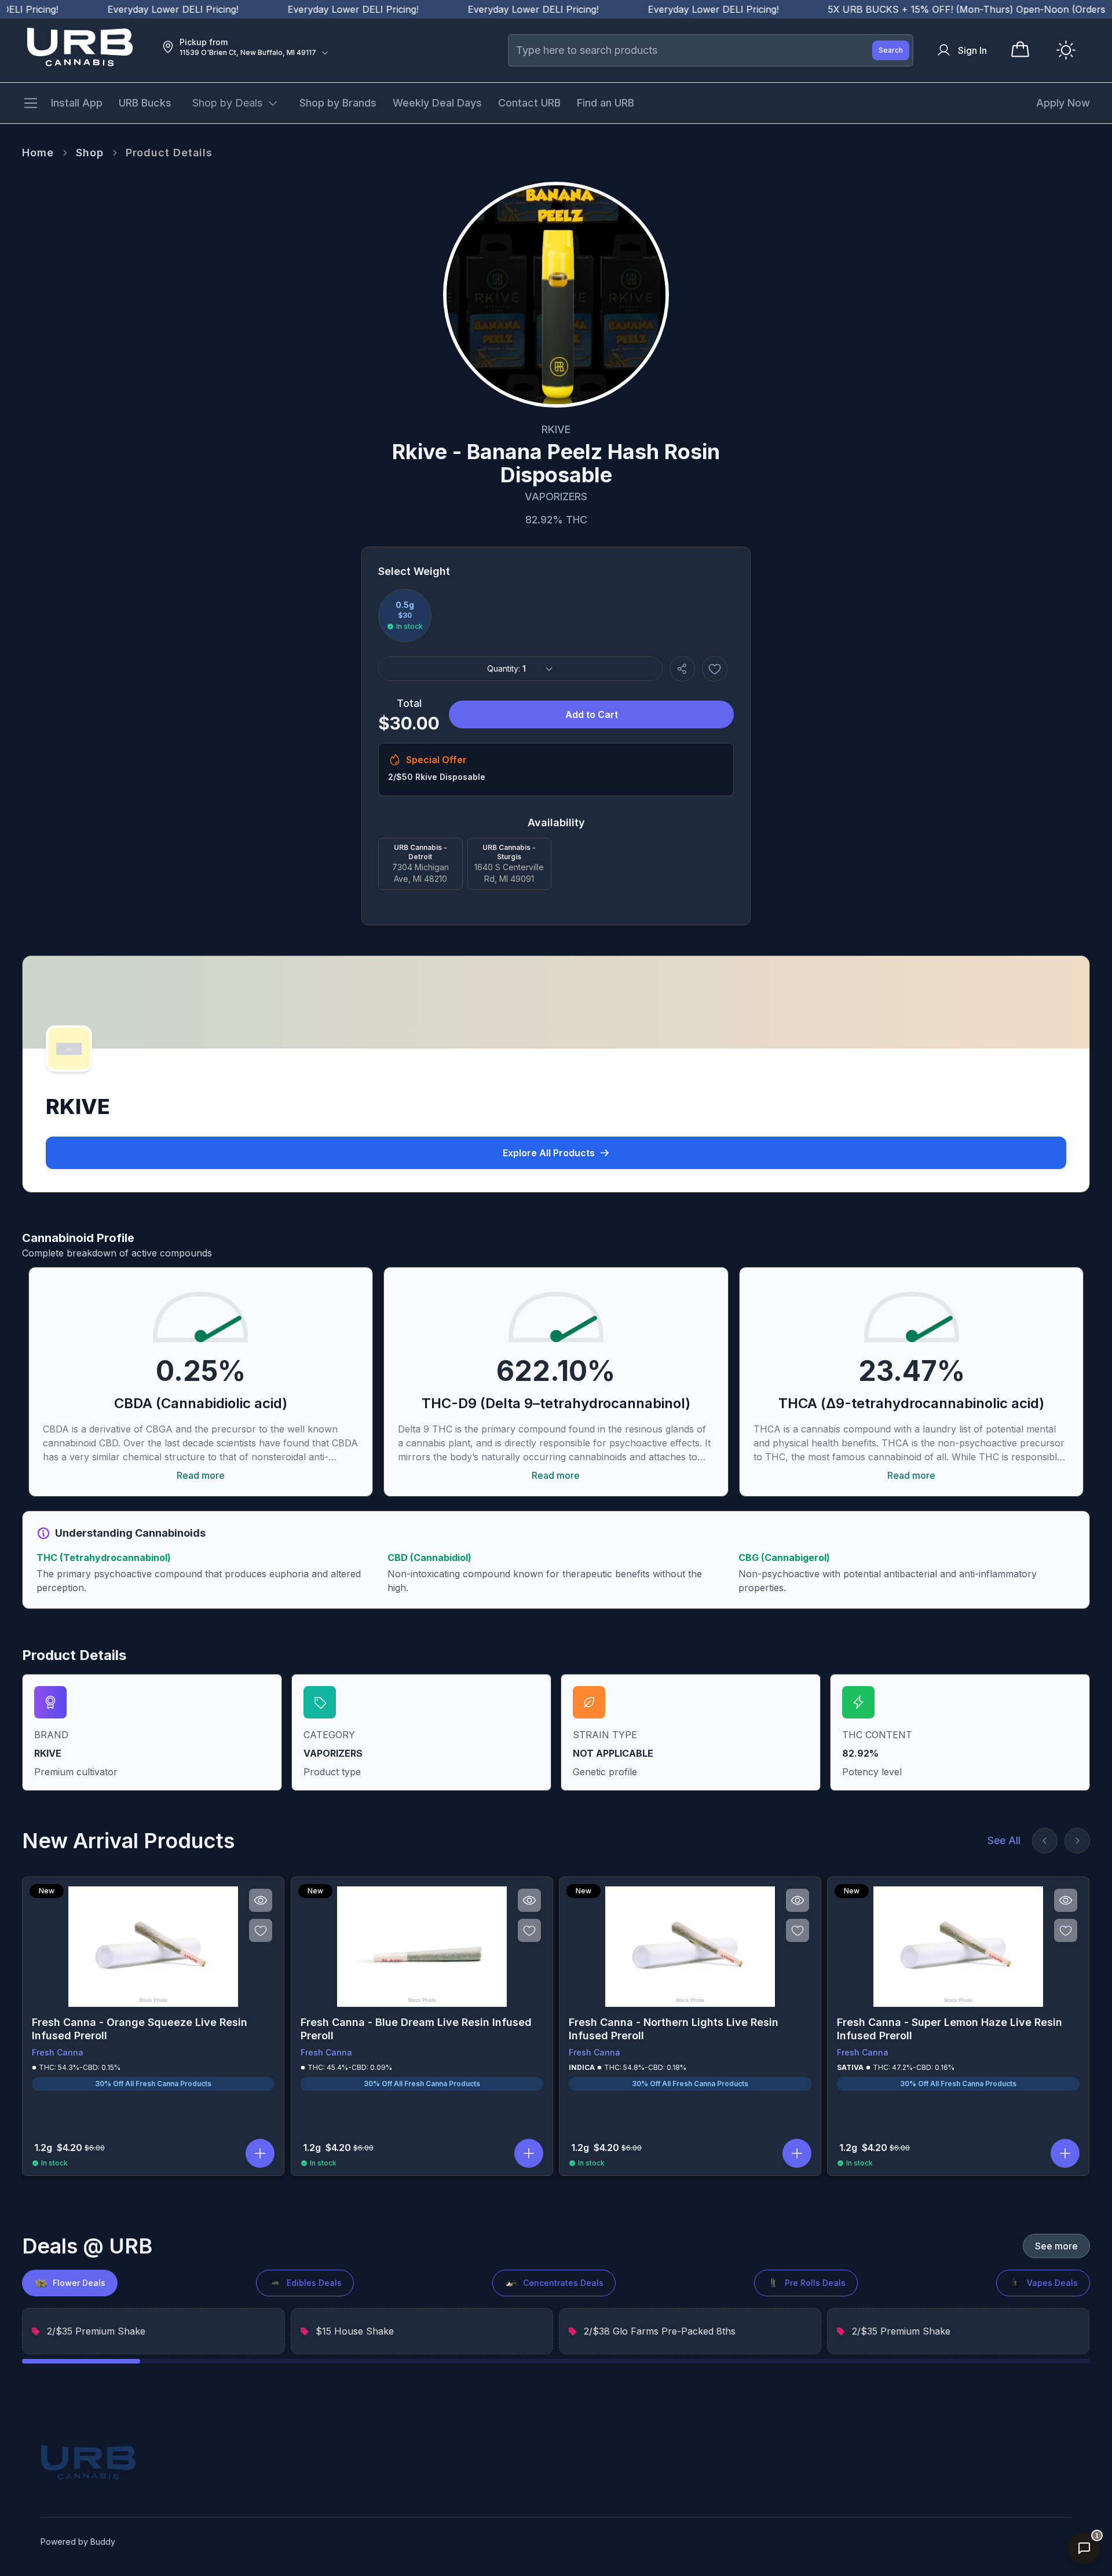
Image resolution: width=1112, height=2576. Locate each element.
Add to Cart (592, 714)
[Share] (682, 669)
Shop (90, 153)
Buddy (103, 2542)
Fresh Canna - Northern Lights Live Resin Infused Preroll (674, 2029)
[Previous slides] (1045, 1841)
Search (891, 50)
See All (1004, 1840)
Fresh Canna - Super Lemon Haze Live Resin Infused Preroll (950, 2029)
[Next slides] (1077, 1841)
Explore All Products (549, 1153)
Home (38, 153)
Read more (201, 1475)
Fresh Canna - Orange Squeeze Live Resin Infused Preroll (140, 2029)
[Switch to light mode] (1066, 50)
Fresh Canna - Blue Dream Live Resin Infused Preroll (416, 2029)
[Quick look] (261, 1900)
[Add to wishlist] (715, 669)
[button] (261, 2153)
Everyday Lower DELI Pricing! (131, 9)
